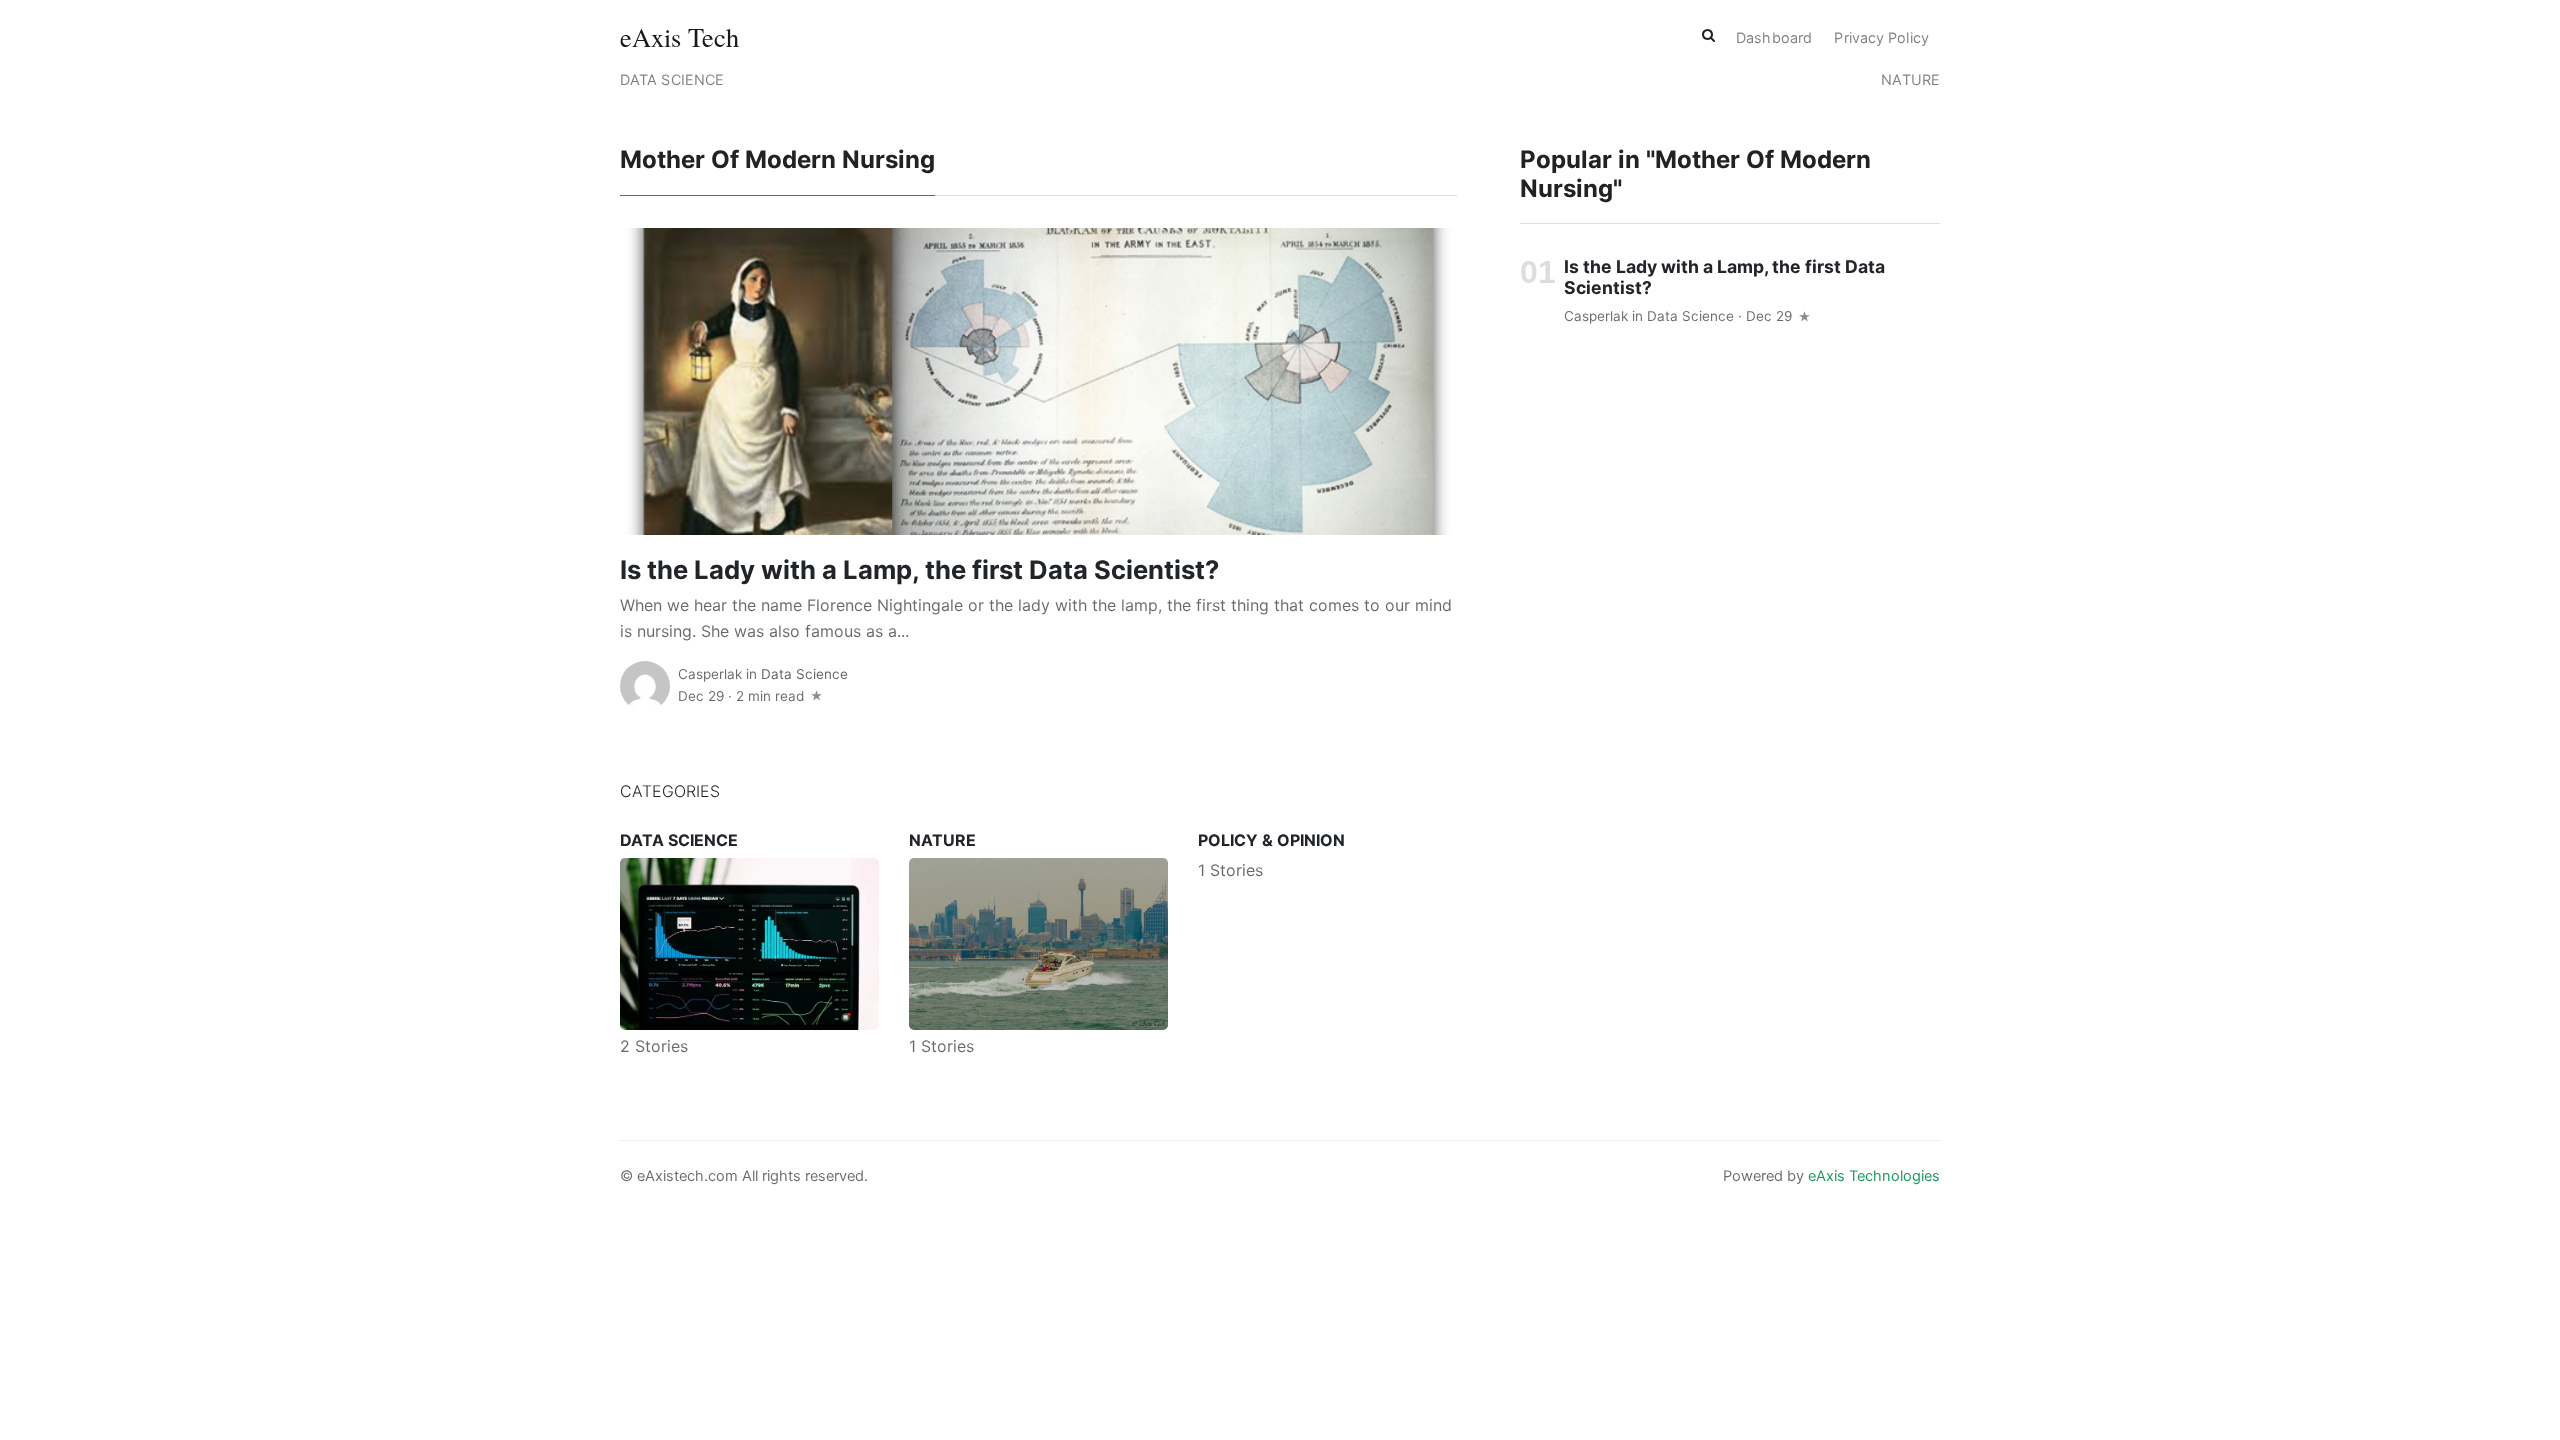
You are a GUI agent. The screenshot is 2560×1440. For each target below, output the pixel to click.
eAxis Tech (679, 36)
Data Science (672, 79)
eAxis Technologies (1874, 1176)
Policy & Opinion (1271, 840)
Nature (1910, 79)
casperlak (710, 674)
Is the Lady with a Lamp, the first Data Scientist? (919, 569)
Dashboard (1774, 37)
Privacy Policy (1881, 37)
